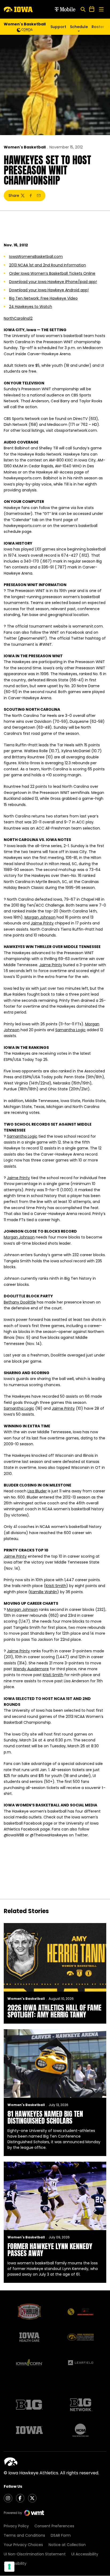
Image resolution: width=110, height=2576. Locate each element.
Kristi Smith (56, 1586)
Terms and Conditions (24, 2535)
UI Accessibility (85, 2554)
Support (58, 27)
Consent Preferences (54, 2526)
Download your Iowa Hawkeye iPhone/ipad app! (53, 282)
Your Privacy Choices (23, 2545)
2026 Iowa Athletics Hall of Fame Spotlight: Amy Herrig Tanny (54, 2011)
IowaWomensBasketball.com (36, 257)
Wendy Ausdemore (31, 1669)
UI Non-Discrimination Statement (35, 2554)
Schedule (79, 27)
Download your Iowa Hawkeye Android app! (49, 290)
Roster (98, 27)
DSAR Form (61, 2535)
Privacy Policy (16, 2526)
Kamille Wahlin (44, 1592)
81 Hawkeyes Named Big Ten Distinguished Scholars (45, 2117)
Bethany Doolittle (20, 1302)
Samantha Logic (70, 1030)
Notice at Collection (67, 2545)
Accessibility (15, 2563)
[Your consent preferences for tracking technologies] (9, 2567)
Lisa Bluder (37, 1491)
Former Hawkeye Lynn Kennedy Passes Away (50, 2250)
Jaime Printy (42, 923)
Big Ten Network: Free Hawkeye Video (43, 298)
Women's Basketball (25, 147)
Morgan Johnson (40, 917)
